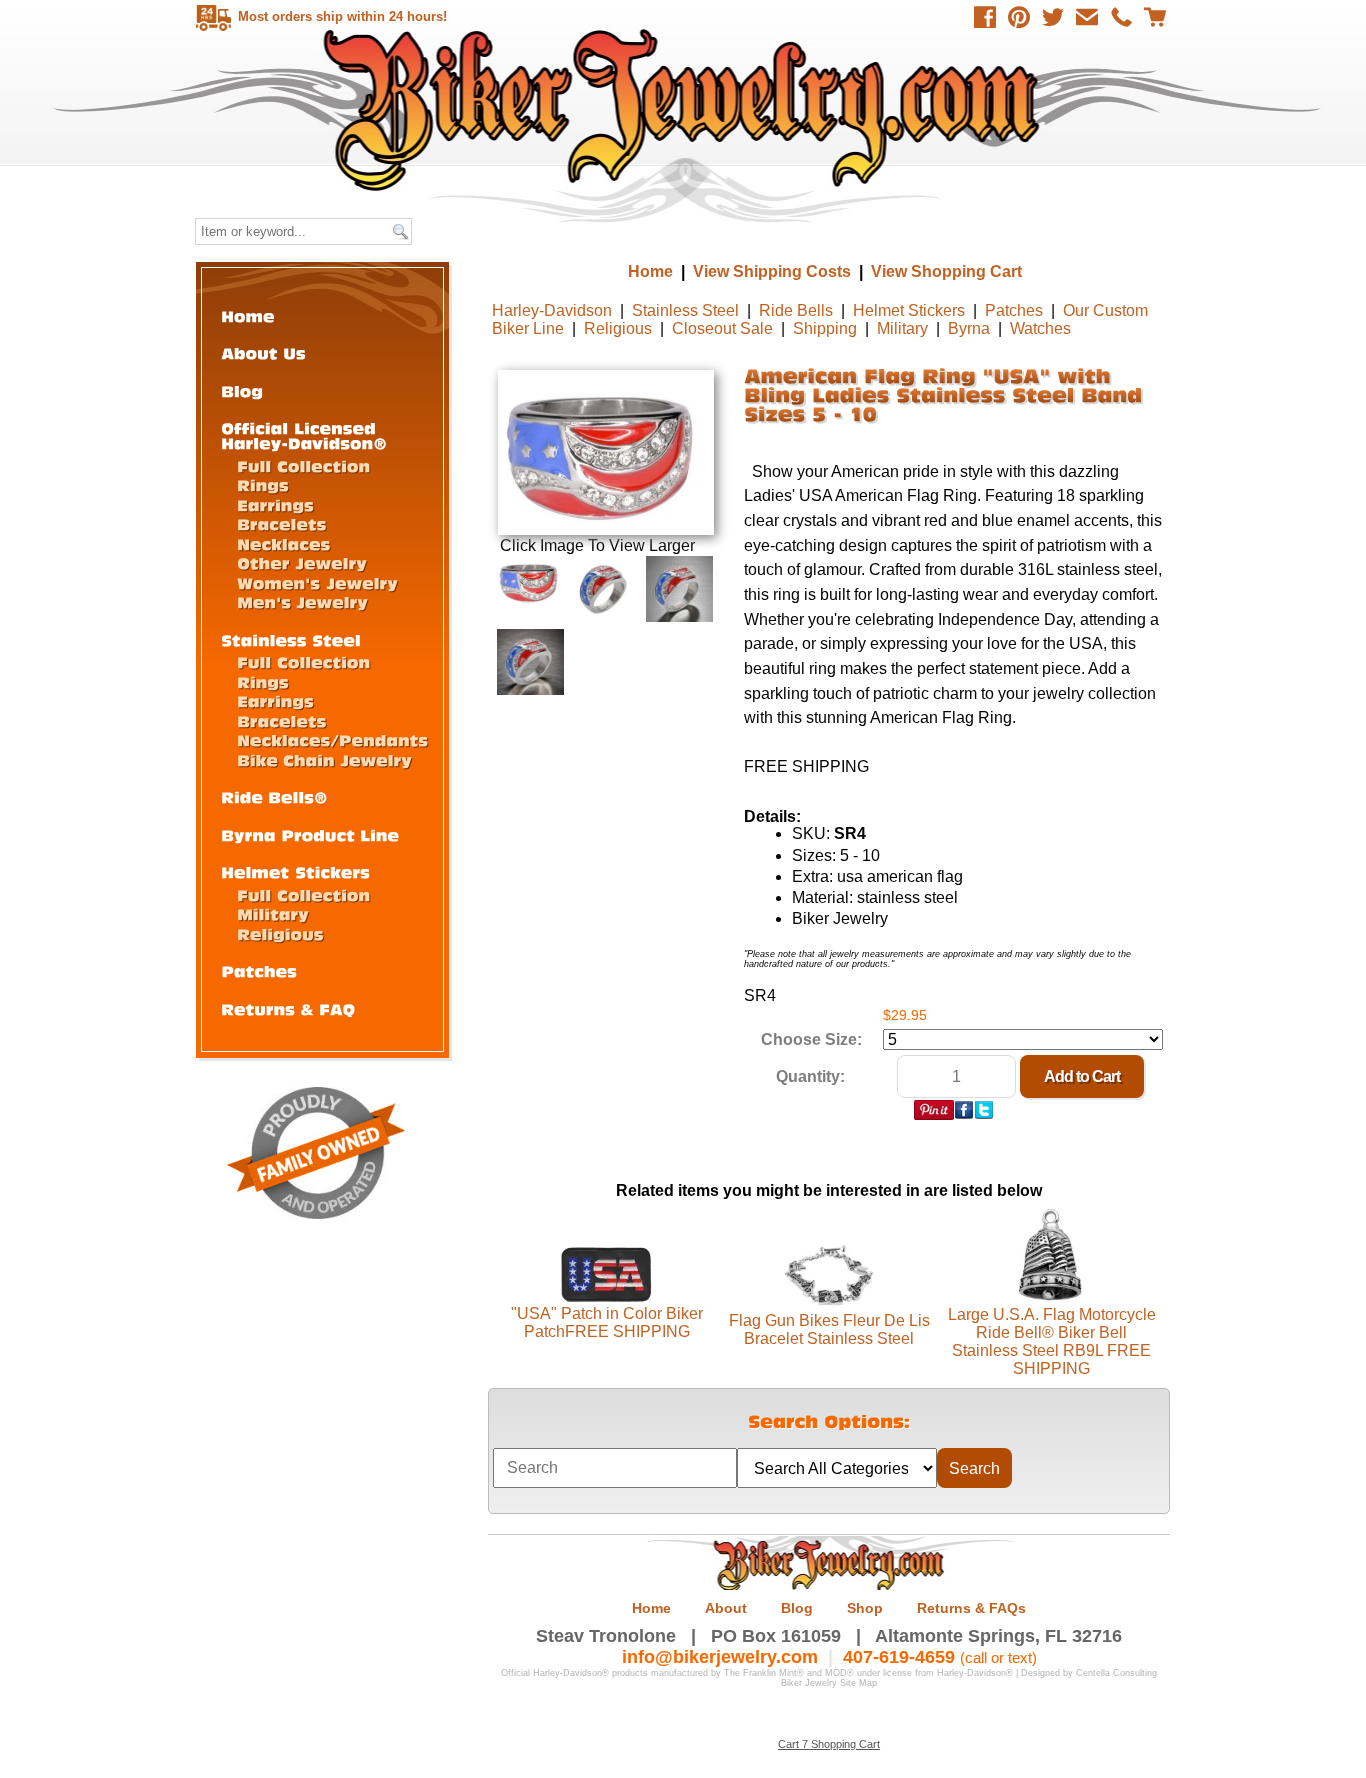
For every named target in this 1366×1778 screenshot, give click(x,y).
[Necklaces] (283, 543)
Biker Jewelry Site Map (829, 1683)
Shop (865, 1608)
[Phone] (1121, 17)
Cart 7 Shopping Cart (829, 1744)
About (726, 1608)
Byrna (969, 328)
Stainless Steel (685, 310)
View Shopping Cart (946, 271)
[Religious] (280, 933)
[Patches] (259, 970)
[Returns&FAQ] (288, 1008)
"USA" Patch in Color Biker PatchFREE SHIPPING (607, 1322)
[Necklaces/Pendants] (332, 739)
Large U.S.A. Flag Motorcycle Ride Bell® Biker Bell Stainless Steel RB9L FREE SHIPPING (1052, 1341)
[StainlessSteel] (291, 639)
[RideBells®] (274, 796)
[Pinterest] (1019, 17)
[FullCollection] (303, 465)
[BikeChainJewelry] (324, 759)
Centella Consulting (1116, 1673)
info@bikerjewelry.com (720, 1657)
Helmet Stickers (909, 310)
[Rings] (263, 484)
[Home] (248, 315)
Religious (618, 328)
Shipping (825, 328)
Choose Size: (811, 1039)
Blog (797, 1608)
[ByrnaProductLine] (310, 834)
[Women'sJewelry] (317, 582)
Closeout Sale (722, 328)
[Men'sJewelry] (302, 601)
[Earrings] (275, 504)
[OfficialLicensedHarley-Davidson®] (304, 435)
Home (685, 109)
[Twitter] (1053, 17)
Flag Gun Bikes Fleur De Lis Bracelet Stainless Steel (829, 1329)
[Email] (1087, 17)
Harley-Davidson (552, 310)
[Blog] (242, 390)
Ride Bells (796, 310)
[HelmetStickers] (295, 871)
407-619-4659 (899, 1657)
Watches (1040, 328)
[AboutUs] (263, 352)
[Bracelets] (282, 523)
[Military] (273, 913)
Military (902, 328)
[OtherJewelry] (302, 562)
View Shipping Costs (772, 271)
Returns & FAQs (971, 1608)
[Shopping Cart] (1155, 17)
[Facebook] (985, 17)
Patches (1014, 310)
